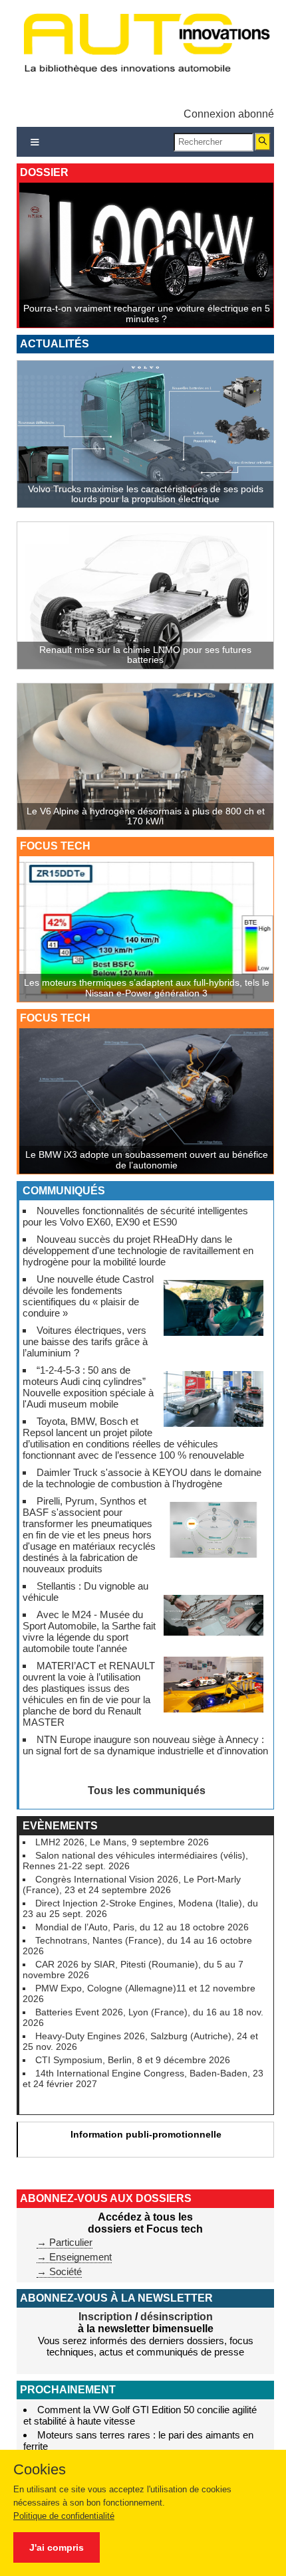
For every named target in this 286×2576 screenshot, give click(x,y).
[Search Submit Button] (263, 142)
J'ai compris (57, 2547)
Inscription (105, 2317)
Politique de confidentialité (64, 2516)
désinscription (177, 2317)
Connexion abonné (229, 114)
